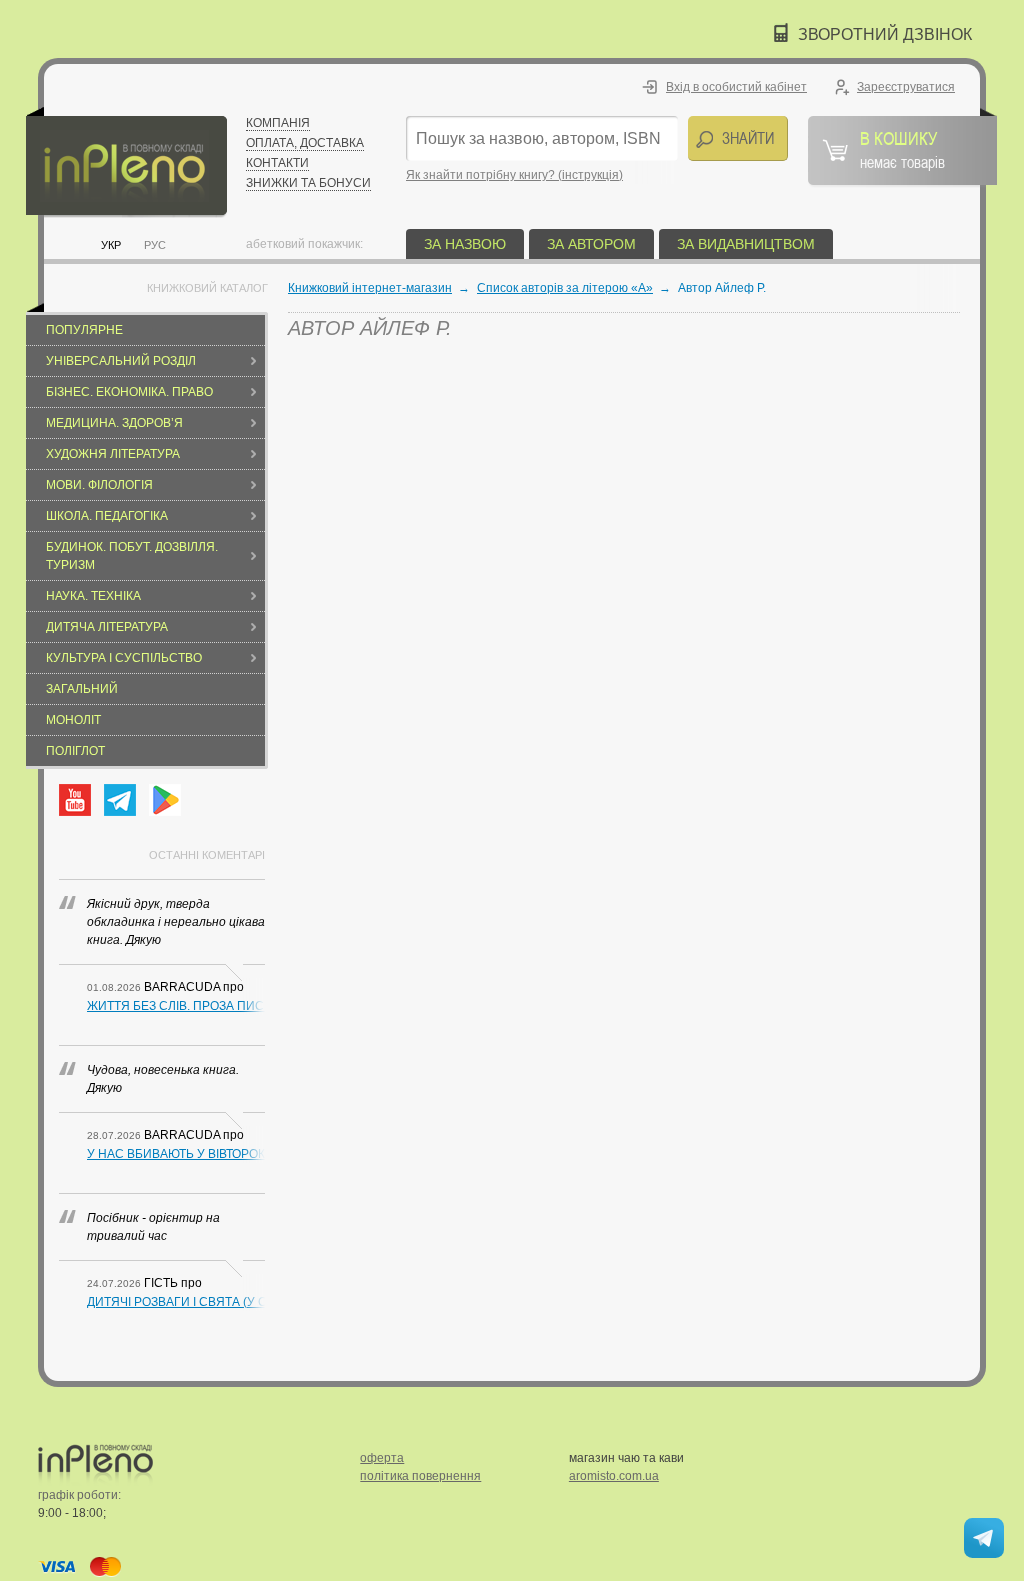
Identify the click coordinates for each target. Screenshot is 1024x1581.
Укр (111, 245)
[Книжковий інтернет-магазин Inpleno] (126, 162)
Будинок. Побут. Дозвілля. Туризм (132, 556)
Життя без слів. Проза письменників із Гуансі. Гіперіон (176, 1006)
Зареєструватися (906, 87)
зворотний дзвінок (885, 34)
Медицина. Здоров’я (114, 423)
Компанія (278, 123)
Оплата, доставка (305, 143)
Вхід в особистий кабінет (736, 87)
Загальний (82, 689)
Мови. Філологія (99, 485)
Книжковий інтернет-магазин (370, 288)
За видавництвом (746, 244)
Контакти (277, 163)
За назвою (465, 244)
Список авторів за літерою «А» (565, 288)
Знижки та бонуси (308, 183)
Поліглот (75, 751)
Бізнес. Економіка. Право (129, 392)
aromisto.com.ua (614, 1476)
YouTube (75, 800)
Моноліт (73, 720)
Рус (155, 245)
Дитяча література (107, 627)
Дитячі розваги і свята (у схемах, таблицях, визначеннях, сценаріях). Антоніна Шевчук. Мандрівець (176, 1302)
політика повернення (420, 1476)
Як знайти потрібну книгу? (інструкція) (514, 175)
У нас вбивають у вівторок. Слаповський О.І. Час (176, 1154)
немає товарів (902, 149)
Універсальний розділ (121, 361)
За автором (591, 244)
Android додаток (165, 800)
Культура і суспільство (124, 658)
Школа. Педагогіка (107, 516)
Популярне (84, 330)
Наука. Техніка (93, 596)
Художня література (113, 454)
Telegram (120, 800)
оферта (382, 1458)
